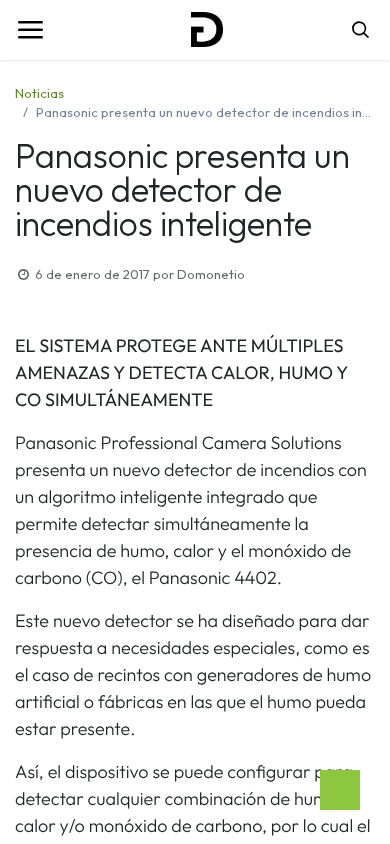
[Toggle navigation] (30, 30)
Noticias (39, 93)
